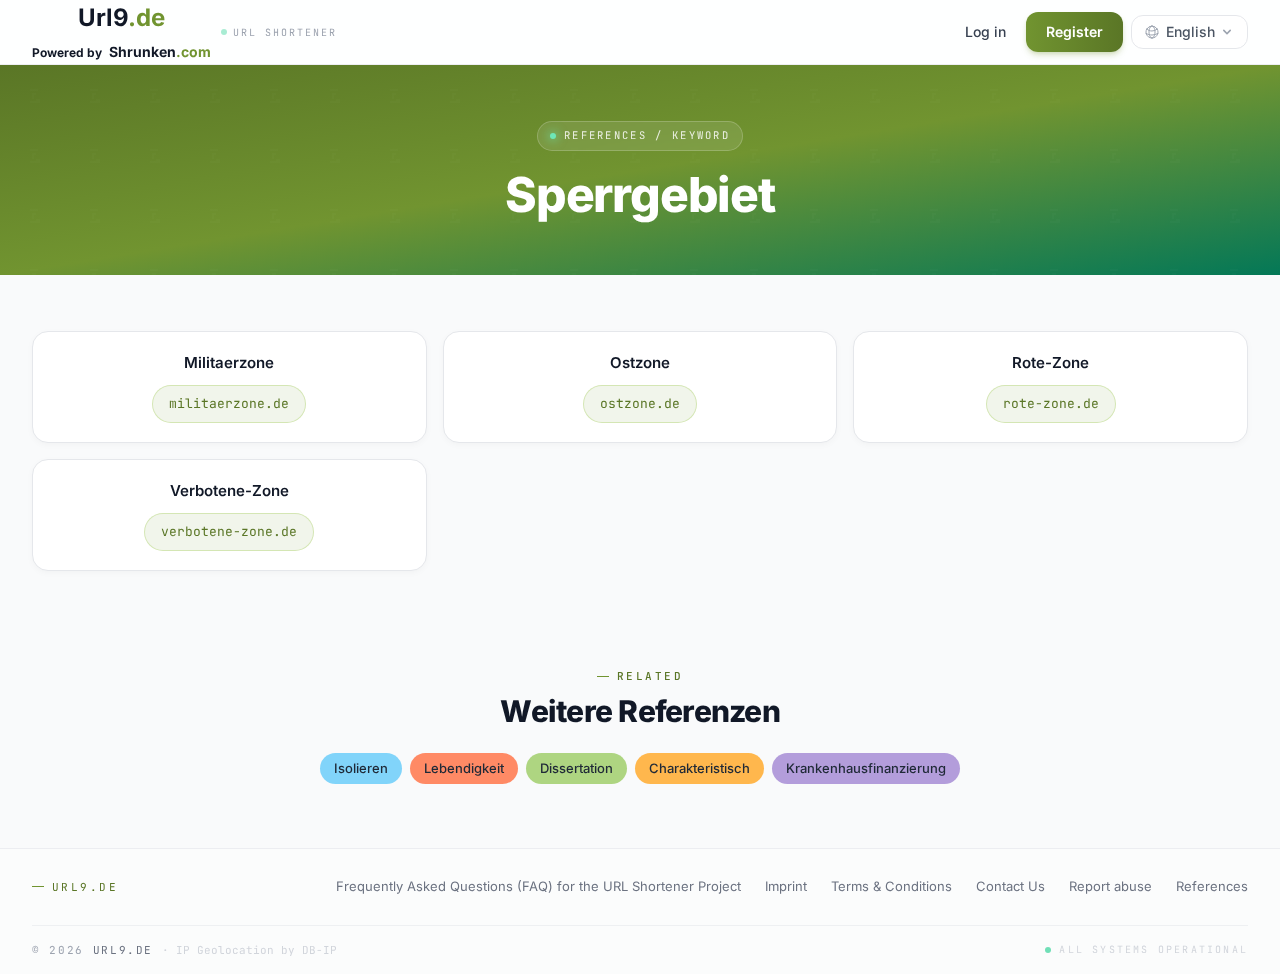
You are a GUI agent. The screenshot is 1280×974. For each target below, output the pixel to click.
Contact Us (1010, 886)
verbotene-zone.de (229, 531)
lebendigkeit (464, 768)
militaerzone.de (229, 403)
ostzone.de (640, 403)
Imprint (786, 886)
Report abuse (1110, 886)
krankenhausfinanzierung (866, 768)
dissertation (576, 768)
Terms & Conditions (891, 886)
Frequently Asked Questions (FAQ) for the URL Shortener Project (538, 886)
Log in (985, 31)
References (1212, 886)
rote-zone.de (1051, 403)
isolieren (361, 768)
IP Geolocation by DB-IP (256, 950)
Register (1074, 31)
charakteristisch (699, 768)
